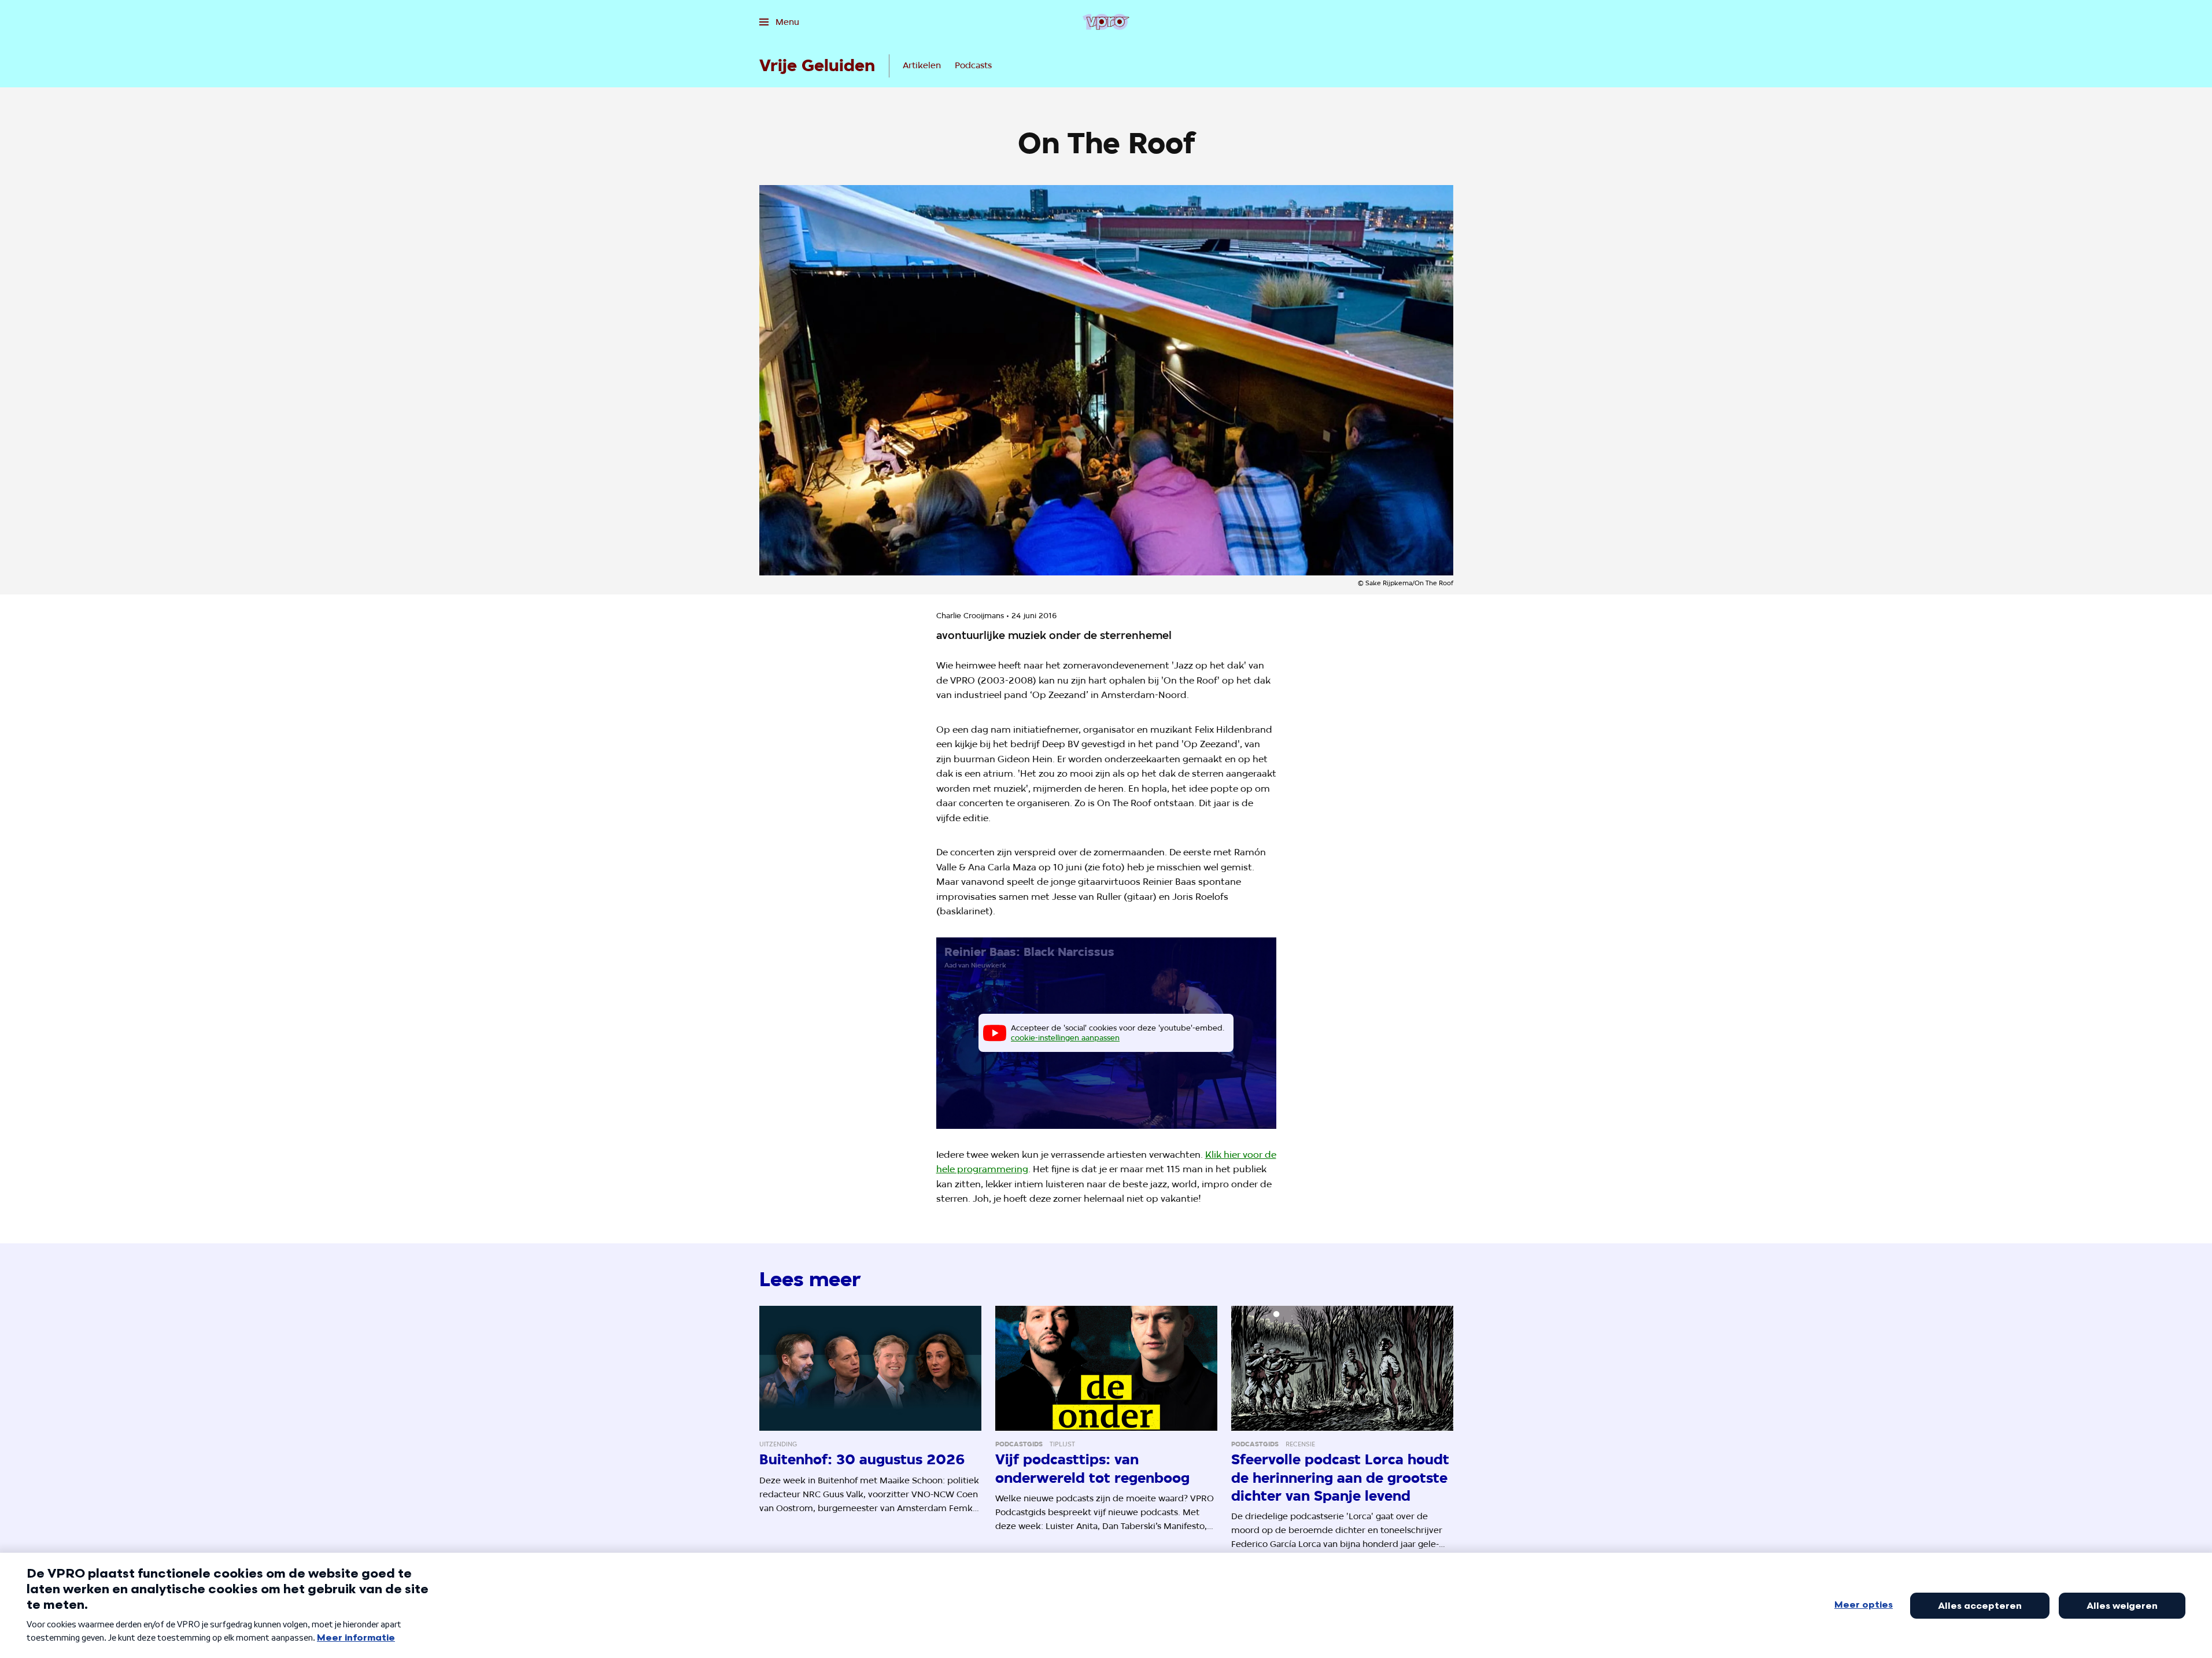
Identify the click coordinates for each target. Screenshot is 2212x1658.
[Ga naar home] (1106, 22)
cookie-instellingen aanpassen (1065, 1037)
